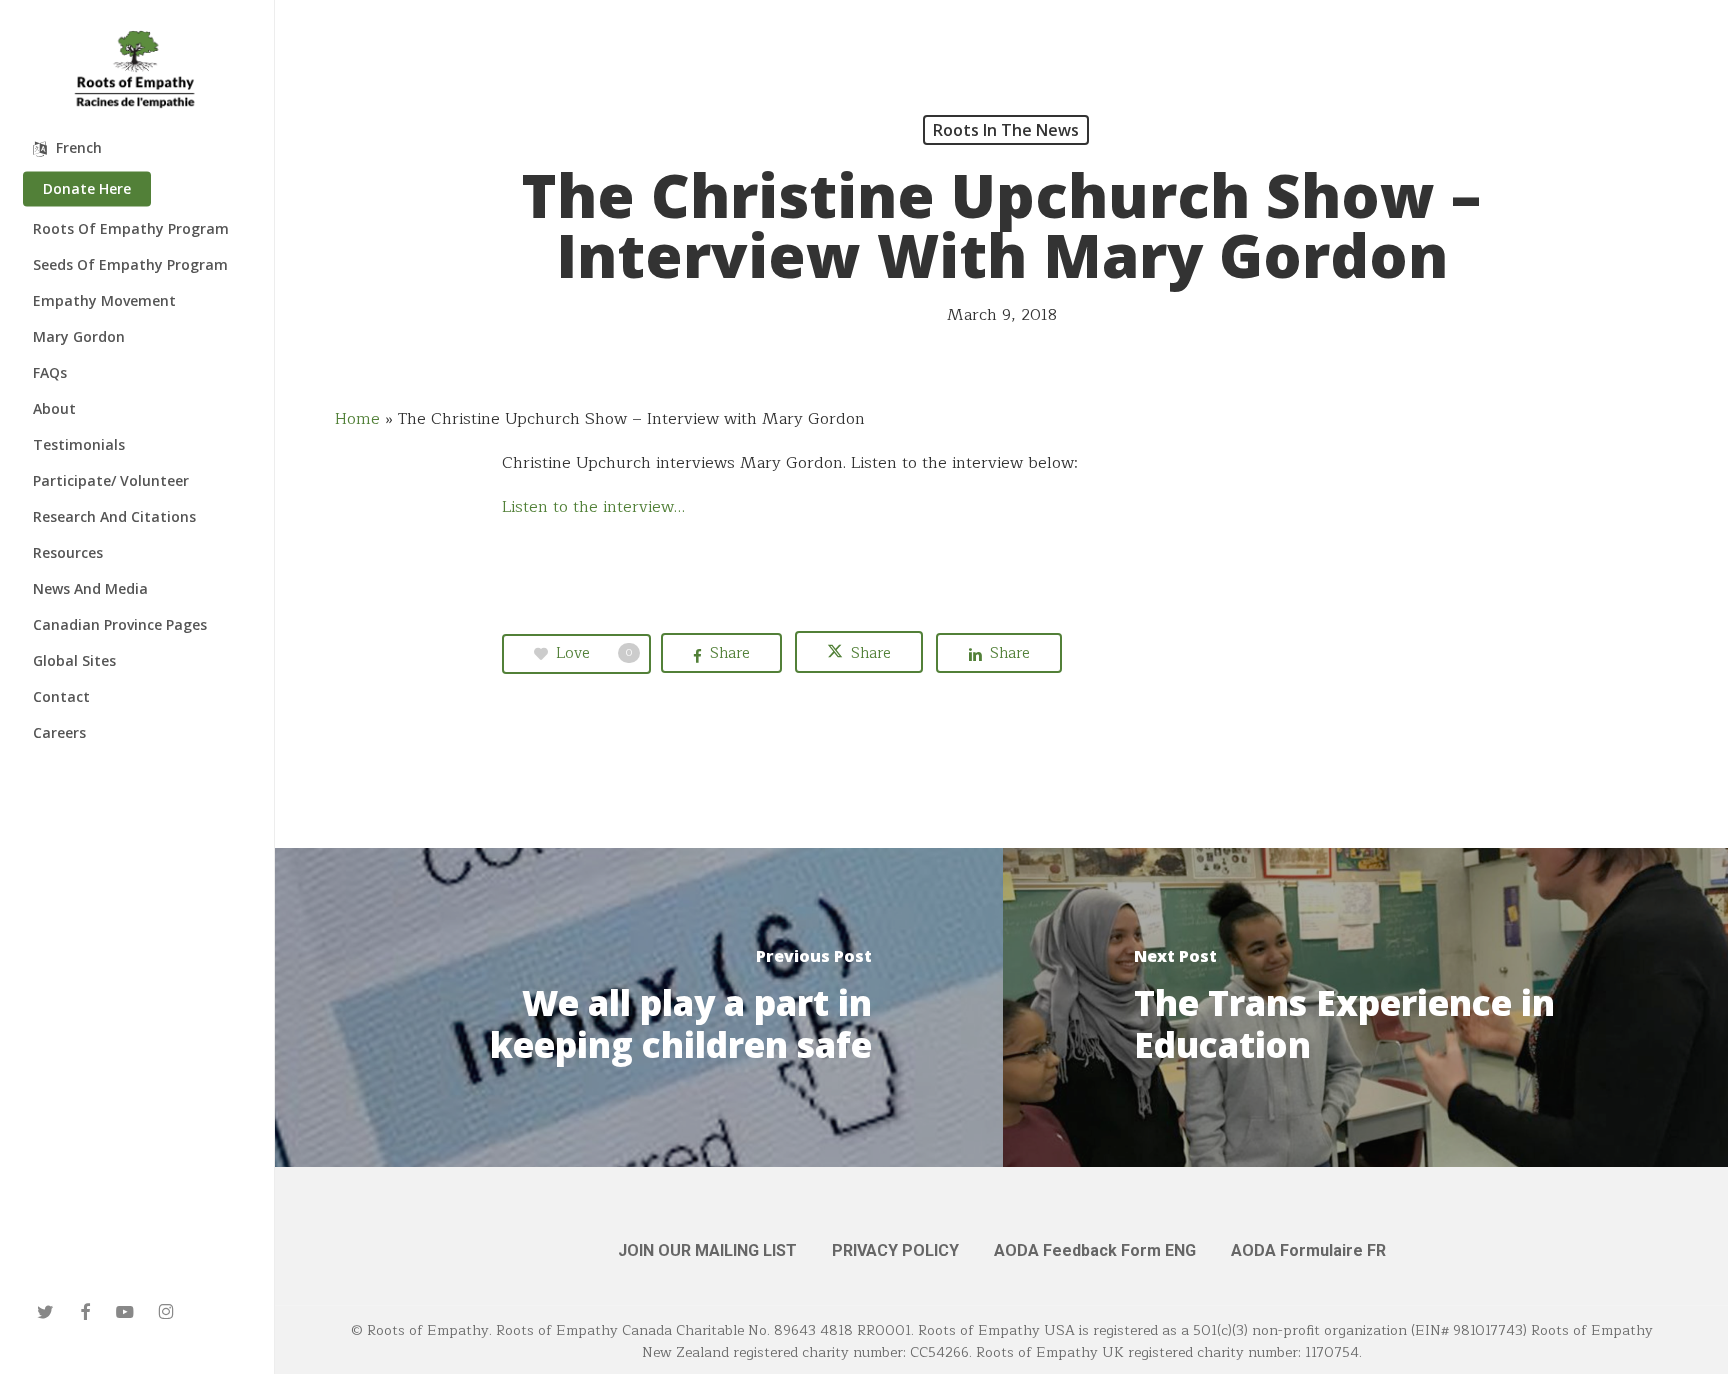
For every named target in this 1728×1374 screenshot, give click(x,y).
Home (357, 419)
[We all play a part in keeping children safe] (639, 1007)
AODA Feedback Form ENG (1095, 1250)
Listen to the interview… (593, 507)
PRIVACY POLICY (895, 1250)
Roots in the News (1006, 130)
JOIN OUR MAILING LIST (707, 1250)
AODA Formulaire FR (1308, 1250)
